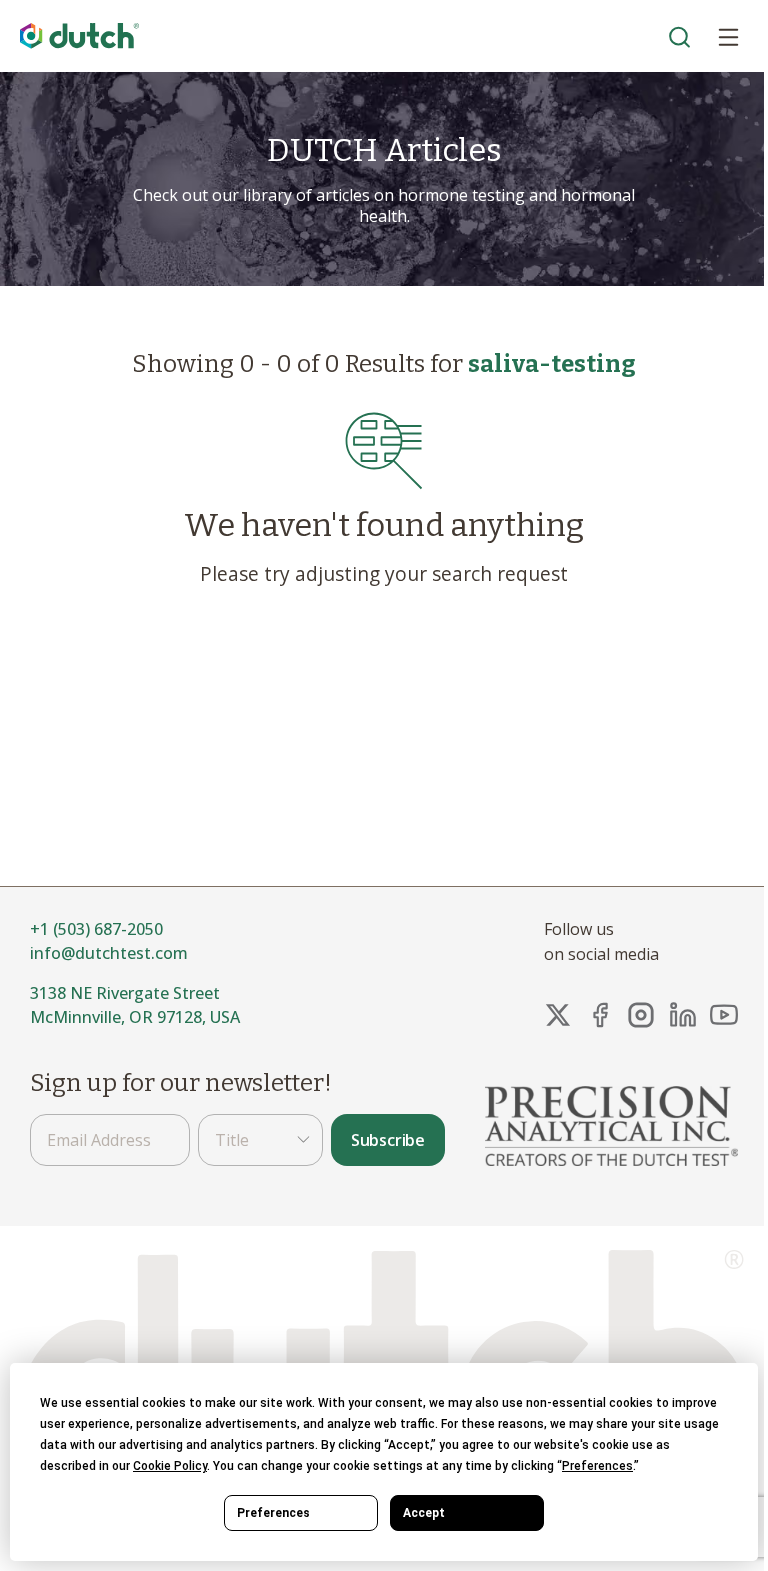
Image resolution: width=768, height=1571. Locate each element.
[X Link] (558, 1015)
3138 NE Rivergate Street (125, 993)
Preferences (273, 1513)
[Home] (80, 36)
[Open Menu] (728, 36)
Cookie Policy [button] (170, 1466)
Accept (424, 1513)
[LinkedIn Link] (683, 1015)
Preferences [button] (597, 1466)
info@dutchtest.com (109, 953)
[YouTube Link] (724, 1015)
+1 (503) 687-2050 (96, 929)
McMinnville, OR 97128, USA (135, 1017)
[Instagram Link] (641, 1015)
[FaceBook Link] (600, 1015)
